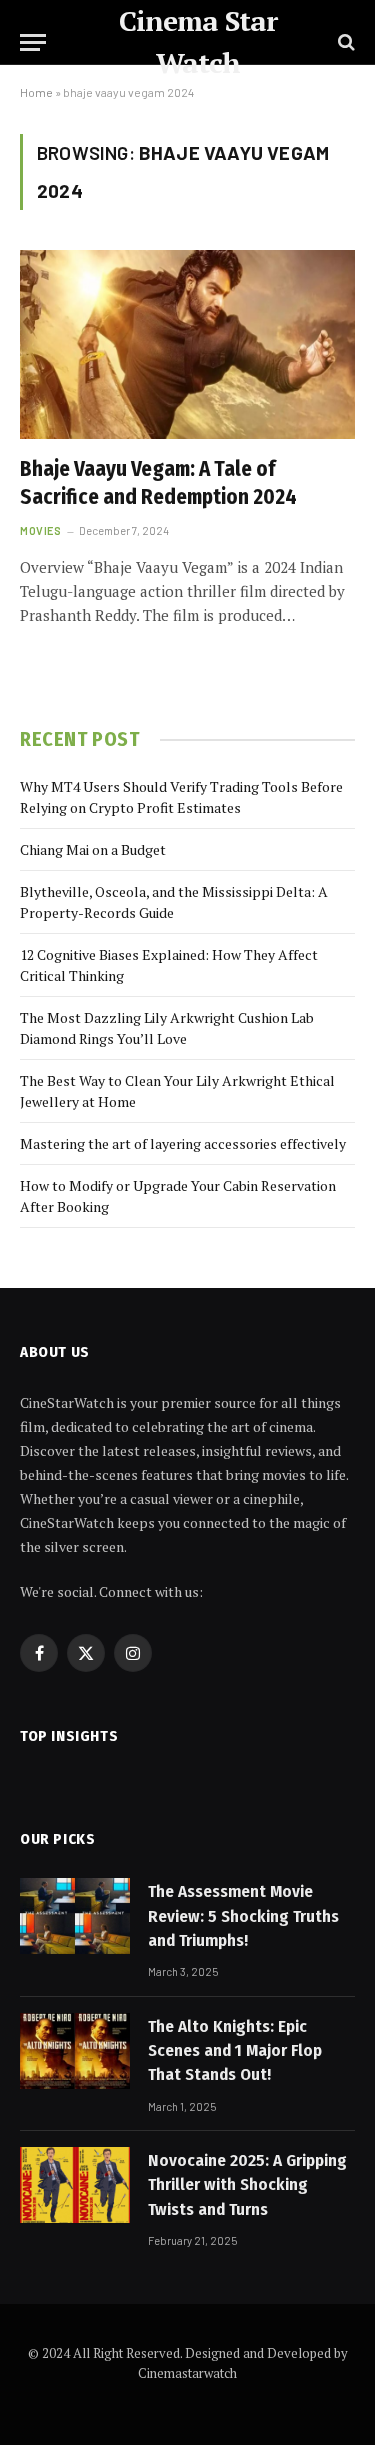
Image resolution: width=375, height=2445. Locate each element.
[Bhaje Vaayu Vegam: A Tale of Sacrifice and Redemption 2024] (187, 344)
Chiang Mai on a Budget (93, 849)
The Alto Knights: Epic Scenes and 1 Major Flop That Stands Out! (235, 2051)
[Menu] (33, 42)
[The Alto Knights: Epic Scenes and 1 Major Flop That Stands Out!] (75, 2051)
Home (36, 92)
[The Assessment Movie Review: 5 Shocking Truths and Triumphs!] (75, 1916)
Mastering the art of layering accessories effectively (183, 1143)
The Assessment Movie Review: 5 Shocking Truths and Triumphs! (243, 1916)
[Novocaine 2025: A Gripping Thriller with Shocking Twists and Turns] (75, 2185)
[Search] (344, 42)
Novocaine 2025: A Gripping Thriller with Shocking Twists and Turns (247, 2185)
